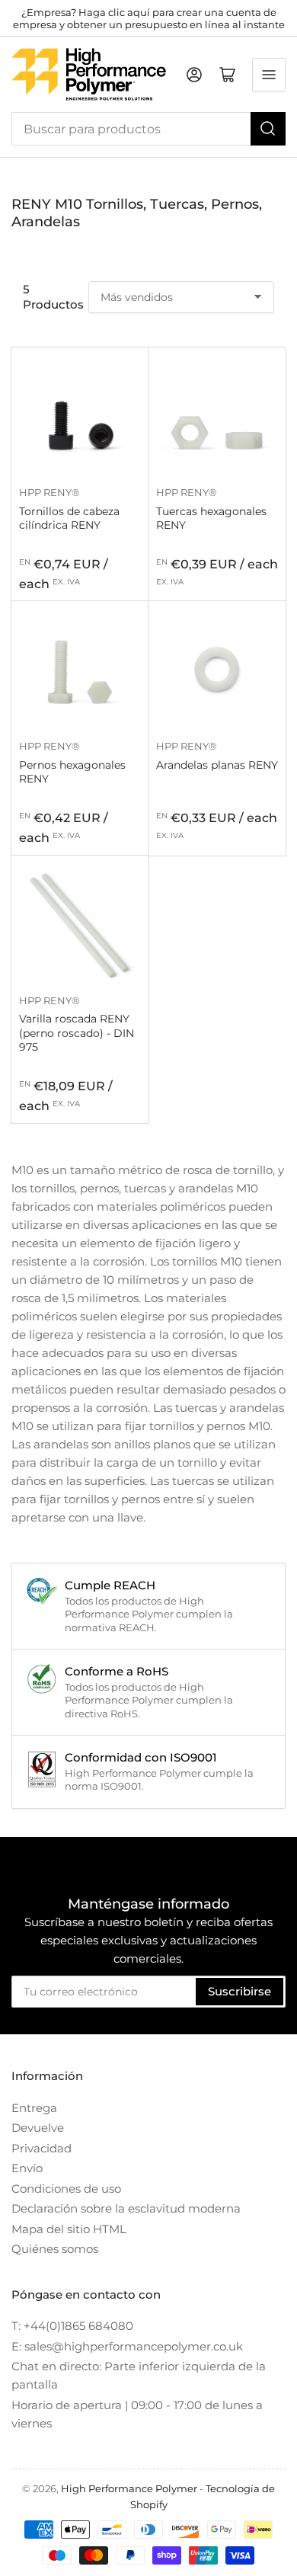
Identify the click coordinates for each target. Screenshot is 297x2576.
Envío (27, 2168)
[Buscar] (268, 129)
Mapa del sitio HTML (69, 2229)
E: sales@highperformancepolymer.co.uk (127, 2346)
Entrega (34, 2108)
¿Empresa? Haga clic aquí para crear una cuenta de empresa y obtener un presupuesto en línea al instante (149, 18)
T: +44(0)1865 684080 (72, 2326)
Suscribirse (240, 1991)
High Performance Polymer (129, 2488)
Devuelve (38, 2128)
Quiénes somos (55, 2249)
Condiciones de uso (66, 2189)
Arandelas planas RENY (217, 765)
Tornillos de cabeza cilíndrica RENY (69, 518)
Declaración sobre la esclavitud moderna (126, 2208)
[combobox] (148, 129)
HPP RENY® (49, 492)
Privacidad (42, 2148)
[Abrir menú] (269, 75)
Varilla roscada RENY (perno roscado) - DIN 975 (77, 1032)
